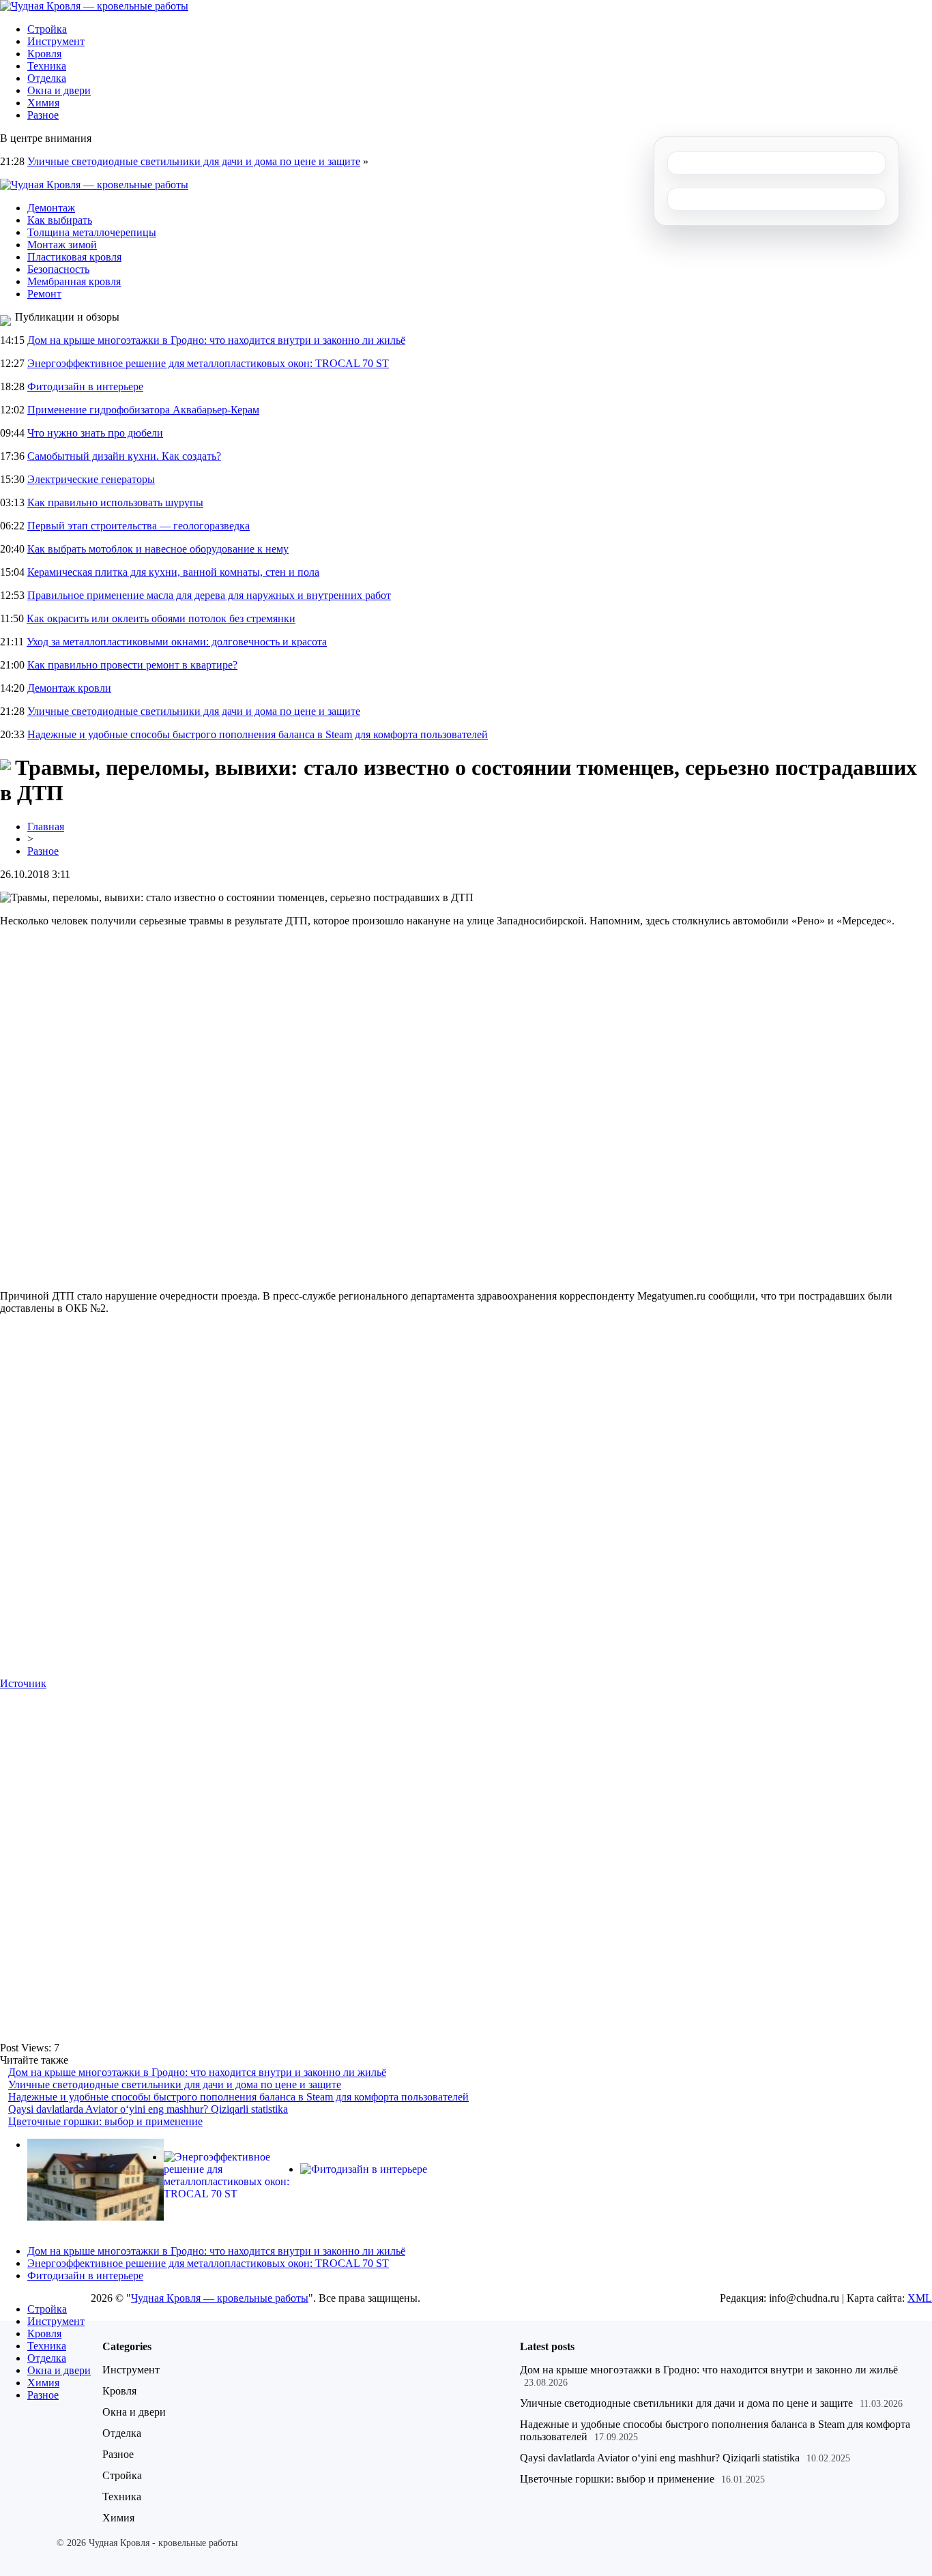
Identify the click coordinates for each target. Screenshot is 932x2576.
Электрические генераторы (91, 479)
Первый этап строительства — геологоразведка (139, 526)
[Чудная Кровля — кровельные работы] (94, 6)
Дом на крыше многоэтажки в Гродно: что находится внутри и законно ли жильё (216, 340)
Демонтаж (51, 208)
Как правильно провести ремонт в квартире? (132, 665)
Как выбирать (60, 220)
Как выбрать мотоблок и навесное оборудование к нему (158, 549)
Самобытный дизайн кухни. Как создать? (124, 456)
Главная (46, 826)
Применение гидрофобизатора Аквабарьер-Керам (143, 410)
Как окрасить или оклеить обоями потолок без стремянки (161, 618)
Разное (43, 115)
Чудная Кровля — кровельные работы (220, 2298)
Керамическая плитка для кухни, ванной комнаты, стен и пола (173, 572)
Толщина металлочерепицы (92, 232)
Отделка (47, 78)
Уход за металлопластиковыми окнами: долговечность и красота (177, 642)
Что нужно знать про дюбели (95, 433)
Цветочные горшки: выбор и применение (105, 2121)
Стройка (47, 29)
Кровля (44, 54)
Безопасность (58, 269)
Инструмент (56, 41)
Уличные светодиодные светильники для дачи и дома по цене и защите (194, 161)
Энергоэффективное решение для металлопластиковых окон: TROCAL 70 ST (208, 363)
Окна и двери (59, 90)
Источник (23, 1683)
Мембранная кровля (74, 281)
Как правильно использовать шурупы (115, 502)
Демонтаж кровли (69, 688)
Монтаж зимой (62, 245)
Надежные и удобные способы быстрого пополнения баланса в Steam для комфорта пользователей (258, 734)
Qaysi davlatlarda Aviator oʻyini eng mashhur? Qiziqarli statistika (148, 2109)
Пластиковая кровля (74, 257)
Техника (47, 66)
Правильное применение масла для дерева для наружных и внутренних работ (209, 595)
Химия (43, 103)
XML (920, 2298)
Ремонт (44, 294)
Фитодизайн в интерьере (85, 386)
